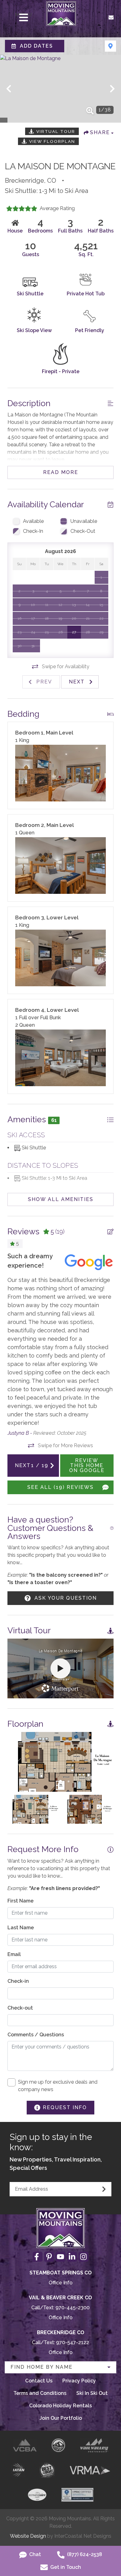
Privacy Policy (79, 2381)
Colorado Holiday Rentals (60, 2406)
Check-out (20, 2008)
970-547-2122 (73, 2342)
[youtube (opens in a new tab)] (60, 2257)
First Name (20, 1901)
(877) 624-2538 (84, 2554)
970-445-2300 (73, 2308)
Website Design (28, 2536)
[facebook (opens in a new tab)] (38, 2257)
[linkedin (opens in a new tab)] (72, 2257)
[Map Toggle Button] (110, 46)
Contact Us (39, 2381)
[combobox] (60, 2367)
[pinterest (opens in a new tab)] (49, 2257)
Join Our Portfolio (61, 2418)
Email (14, 1954)
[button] (9, 89)
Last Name (21, 1928)
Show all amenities (61, 1199)
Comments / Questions (36, 2035)
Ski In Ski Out (92, 2393)
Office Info (61, 2283)
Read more (61, 472)
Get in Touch (65, 2567)
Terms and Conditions (40, 2393)
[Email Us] (111, 17)
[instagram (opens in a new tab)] (83, 2257)
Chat (34, 2554)
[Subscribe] (104, 2189)
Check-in (18, 1981)
